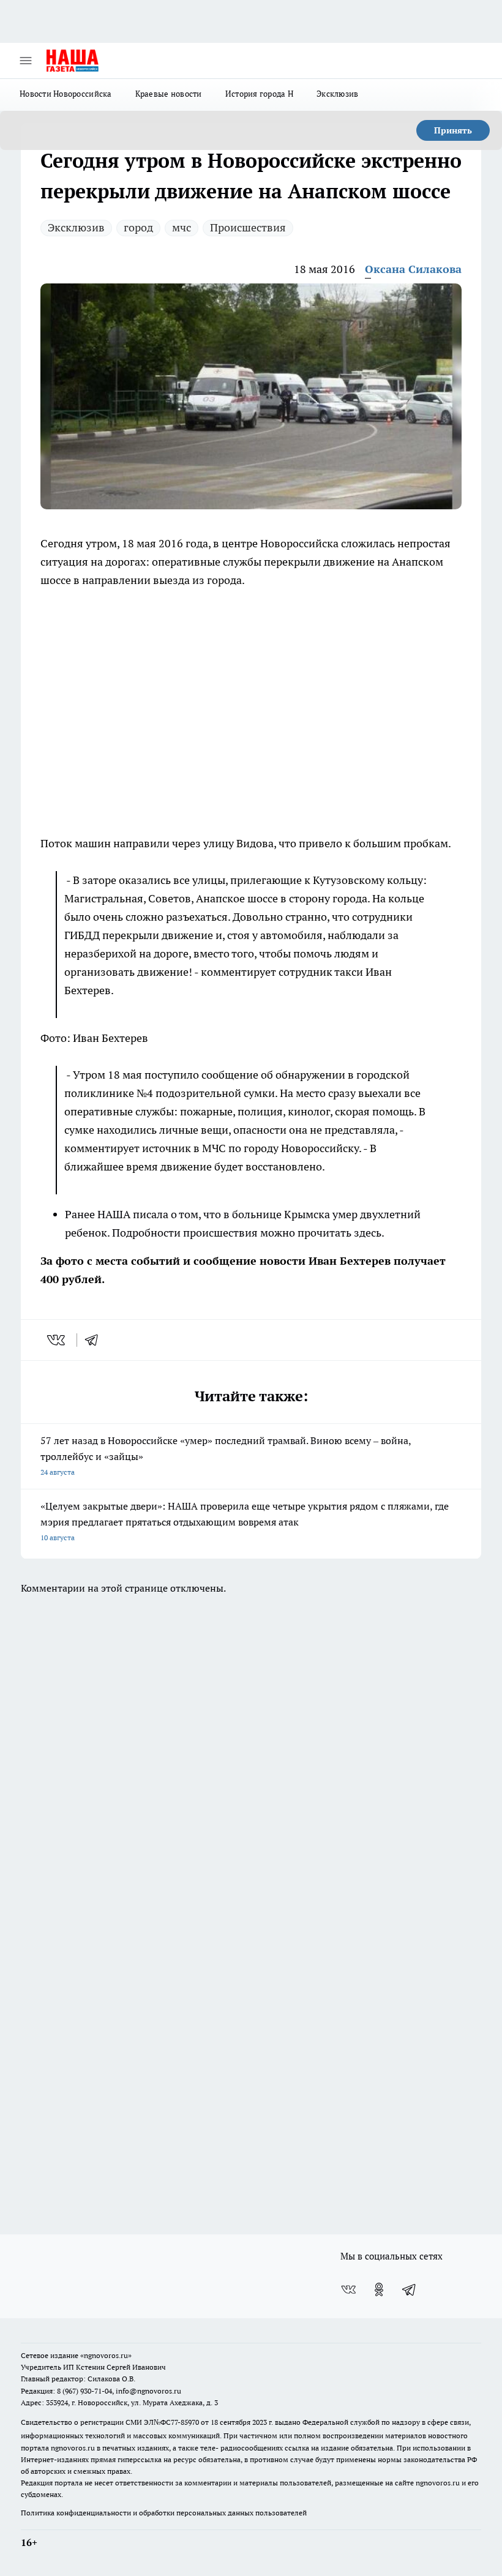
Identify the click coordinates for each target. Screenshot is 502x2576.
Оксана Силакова (413, 269)
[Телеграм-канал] (410, 2290)
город (138, 227)
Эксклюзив (337, 94)
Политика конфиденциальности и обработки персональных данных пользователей (164, 2513)
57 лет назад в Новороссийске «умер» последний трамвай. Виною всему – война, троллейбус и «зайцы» (226, 1455)
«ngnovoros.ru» (106, 2355)
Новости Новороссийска (66, 94)
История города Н (259, 94)
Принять (453, 130)
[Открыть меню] (26, 61)
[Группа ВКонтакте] (348, 2290)
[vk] (57, 1340)
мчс (182, 227)
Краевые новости (169, 94)
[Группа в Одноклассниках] (379, 2290)
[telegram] (96, 1340)
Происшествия (248, 227)
